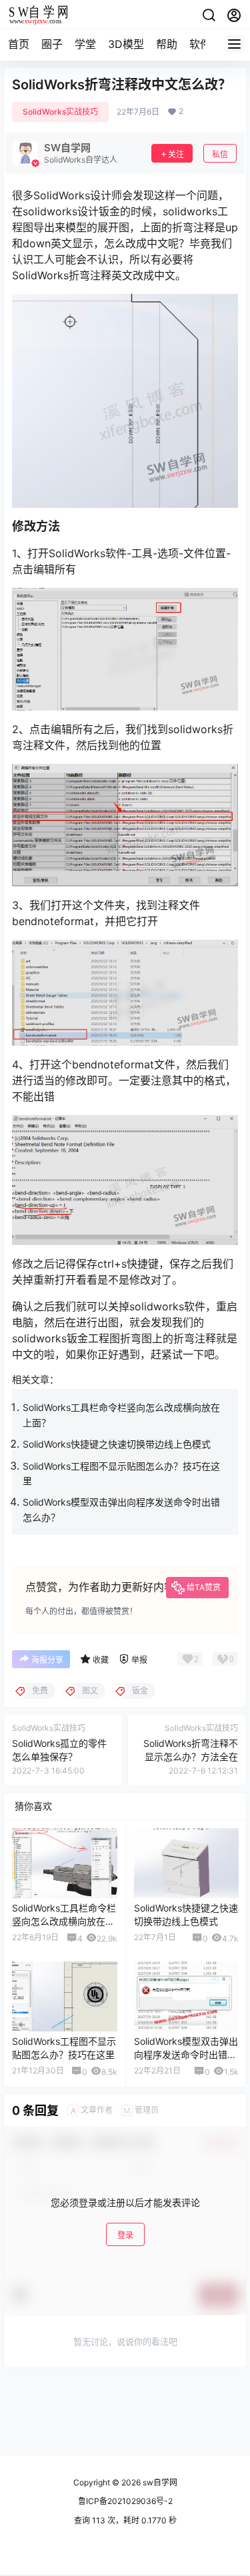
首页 (19, 44)
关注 (176, 154)
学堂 (85, 44)
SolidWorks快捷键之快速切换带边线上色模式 (117, 1444)
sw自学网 (159, 2482)
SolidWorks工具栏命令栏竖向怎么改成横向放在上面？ (64, 1921)
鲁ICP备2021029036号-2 (125, 2501)
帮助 (167, 44)
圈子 (52, 44)
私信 (220, 154)
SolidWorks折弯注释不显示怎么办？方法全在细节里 (191, 1756)
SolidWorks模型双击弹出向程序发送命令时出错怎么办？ (186, 2054)
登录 (125, 2235)
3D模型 (126, 44)
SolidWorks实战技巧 (60, 112)
